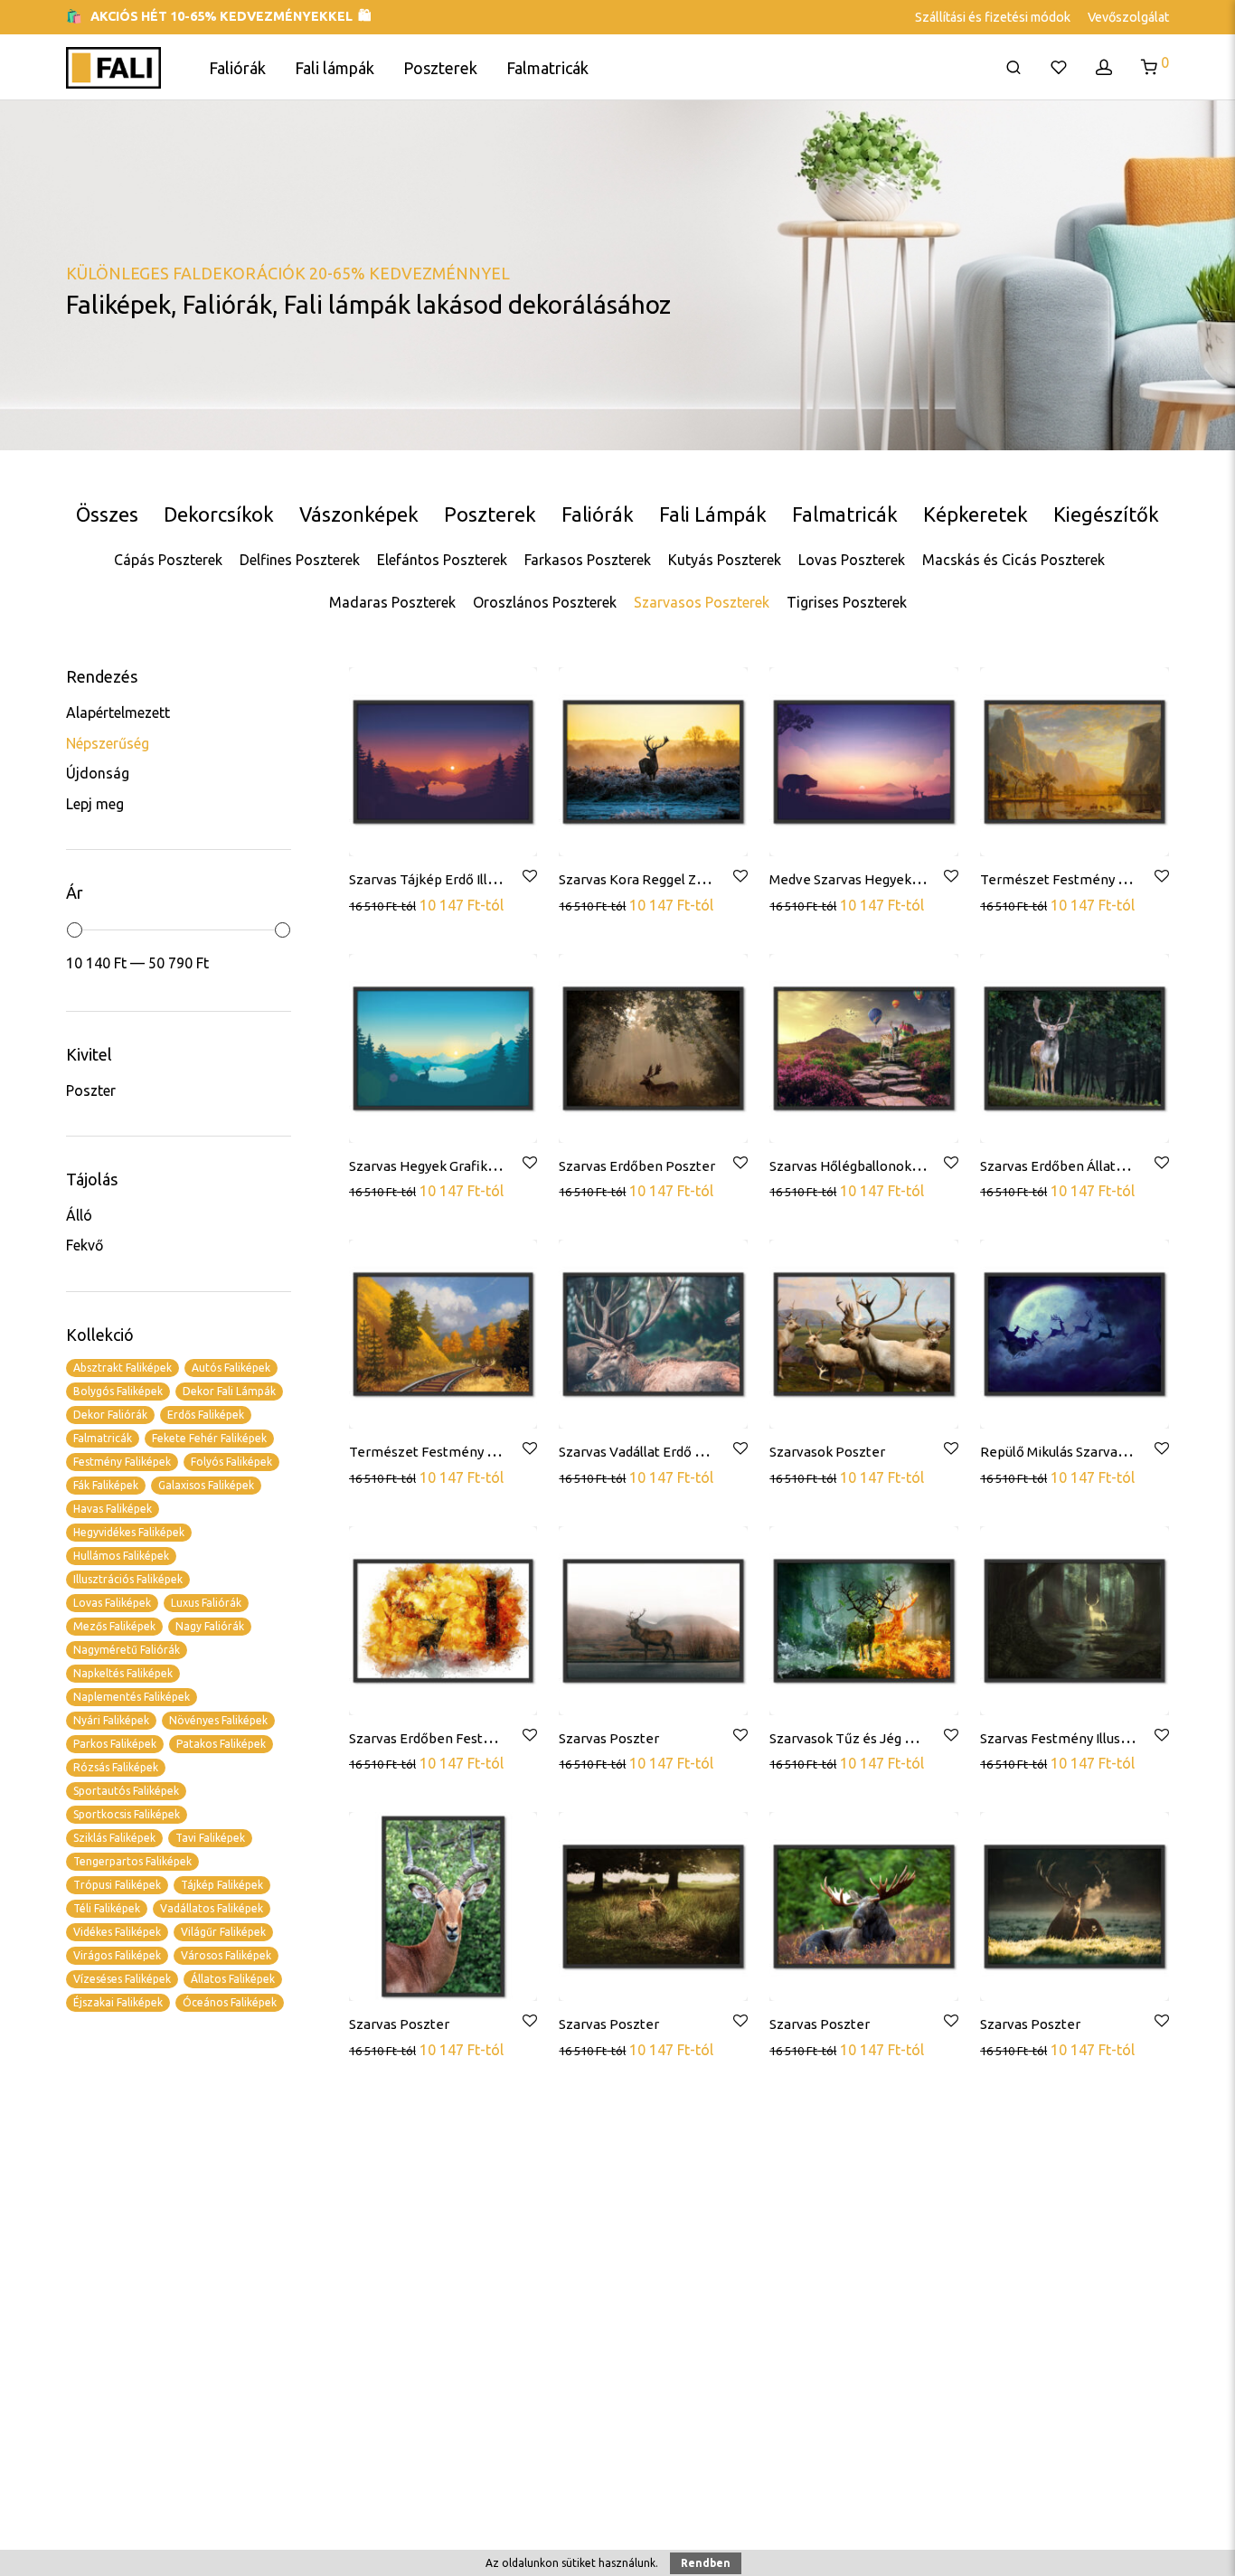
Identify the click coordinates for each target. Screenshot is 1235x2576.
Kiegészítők (1106, 514)
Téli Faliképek (107, 1908)
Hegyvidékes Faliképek (129, 1532)
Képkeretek (976, 514)
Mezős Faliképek (114, 1626)
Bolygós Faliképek (118, 1391)
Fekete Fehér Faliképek (209, 1438)
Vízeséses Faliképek (122, 1979)
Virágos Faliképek (117, 1955)
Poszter (91, 1090)
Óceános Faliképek (230, 2002)
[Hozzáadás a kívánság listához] (528, 877)
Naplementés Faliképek (132, 1697)
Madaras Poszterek (392, 602)
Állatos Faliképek (233, 1979)
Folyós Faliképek (231, 1462)
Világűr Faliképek (223, 1932)
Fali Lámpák (713, 514)
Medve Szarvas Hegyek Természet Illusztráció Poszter (938, 879)
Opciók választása (408, 904)
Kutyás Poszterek (725, 560)
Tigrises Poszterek (847, 602)
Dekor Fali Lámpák (229, 1391)
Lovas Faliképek (112, 1603)
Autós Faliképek (231, 1368)
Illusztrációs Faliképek (128, 1579)
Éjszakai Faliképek (118, 2002)
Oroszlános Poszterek (545, 602)
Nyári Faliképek (111, 1720)
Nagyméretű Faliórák (127, 1650)
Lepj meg (95, 804)
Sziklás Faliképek (114, 1838)
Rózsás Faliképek (116, 1767)
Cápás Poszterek (168, 560)
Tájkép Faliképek (222, 1885)
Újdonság (98, 773)
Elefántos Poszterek (442, 560)
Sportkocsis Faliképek (127, 1814)
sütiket (579, 2563)
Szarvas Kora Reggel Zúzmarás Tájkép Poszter (703, 879)
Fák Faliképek (106, 1485)
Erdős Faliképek (206, 1415)
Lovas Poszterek (852, 560)
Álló (79, 1215)
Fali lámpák (335, 68)
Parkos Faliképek (115, 1744)
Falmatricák (547, 68)
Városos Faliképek (226, 1955)
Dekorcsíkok (219, 514)
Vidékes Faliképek (117, 1932)
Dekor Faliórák (110, 1415)
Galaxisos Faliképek (206, 1485)
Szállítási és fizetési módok (993, 17)
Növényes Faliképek (218, 1720)
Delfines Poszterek (300, 560)
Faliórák (237, 68)
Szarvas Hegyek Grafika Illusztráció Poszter (483, 1166)
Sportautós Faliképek (126, 1791)
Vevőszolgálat (1128, 17)
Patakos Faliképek (221, 1744)
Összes (107, 514)
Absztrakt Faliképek (123, 1368)
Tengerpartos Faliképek (132, 1861)
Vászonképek (359, 514)
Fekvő (85, 1245)
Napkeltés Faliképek (123, 1673)
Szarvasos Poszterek (702, 602)
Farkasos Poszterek (588, 560)
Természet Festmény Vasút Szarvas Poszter (487, 1452)
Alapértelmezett (118, 712)
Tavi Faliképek (210, 1838)
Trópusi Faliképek (117, 1885)
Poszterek (440, 68)
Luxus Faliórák (206, 1603)
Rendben (706, 2563)
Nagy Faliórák (210, 1626)
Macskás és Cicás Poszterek (1013, 560)
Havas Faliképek (113, 1509)
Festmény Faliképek (122, 1462)
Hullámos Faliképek (121, 1556)
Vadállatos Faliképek (212, 1908)
